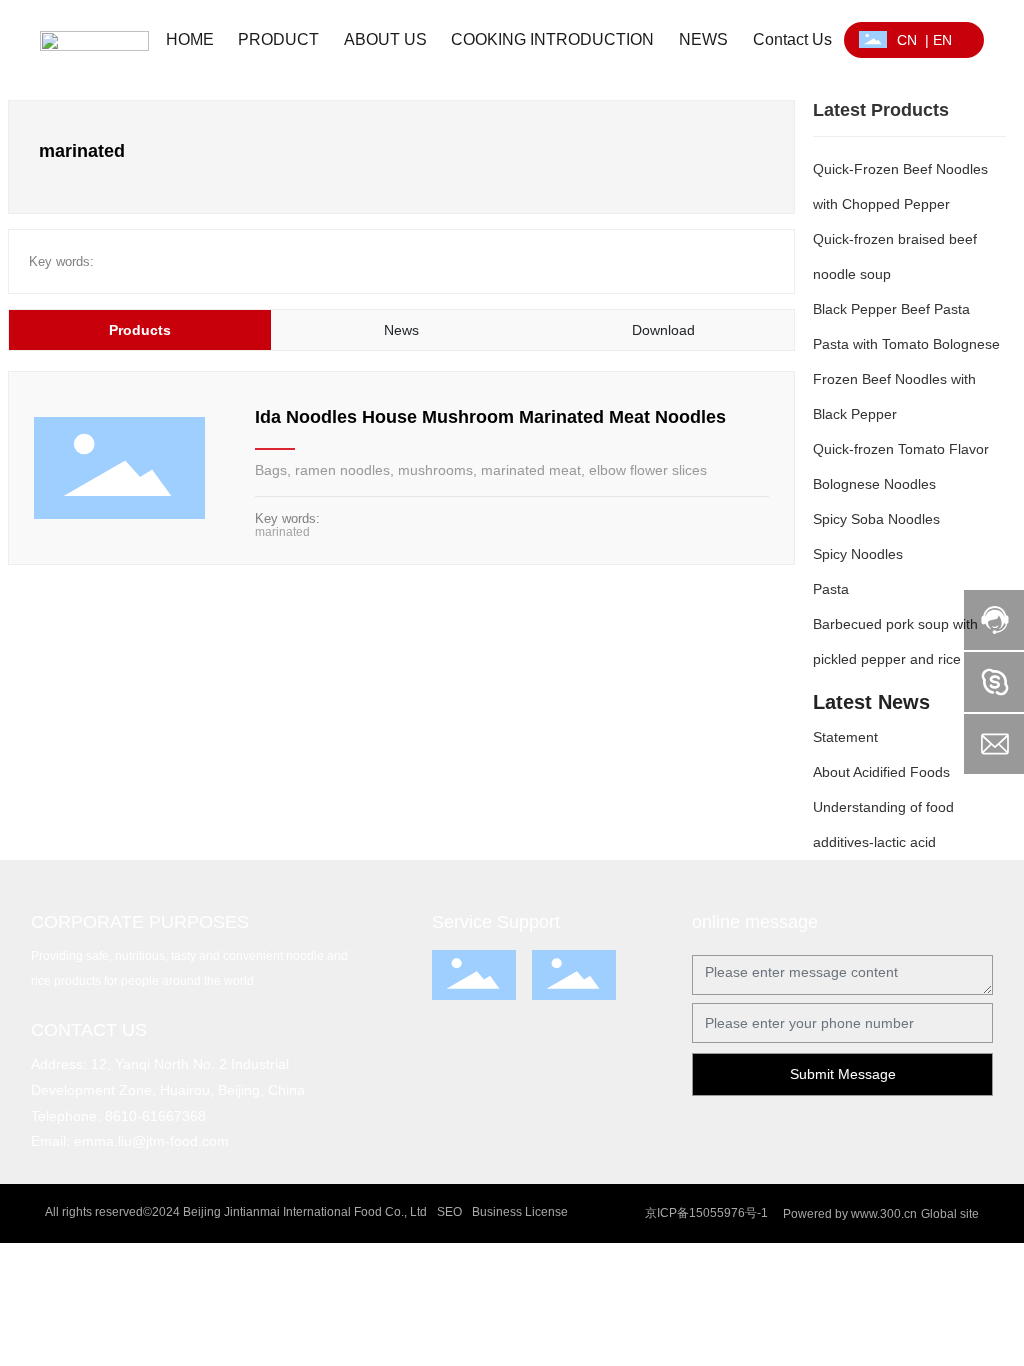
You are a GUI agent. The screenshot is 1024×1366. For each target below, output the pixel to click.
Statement (845, 737)
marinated (282, 532)
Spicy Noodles (858, 554)
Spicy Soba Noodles (876, 519)
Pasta (831, 589)
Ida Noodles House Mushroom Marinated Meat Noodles (490, 417)
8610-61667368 (155, 1116)
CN (907, 40)
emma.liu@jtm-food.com (151, 1141)
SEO (449, 1212)
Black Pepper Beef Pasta (891, 309)
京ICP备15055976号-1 (706, 1213)
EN (942, 40)
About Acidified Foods (881, 772)
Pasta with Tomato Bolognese (906, 344)
